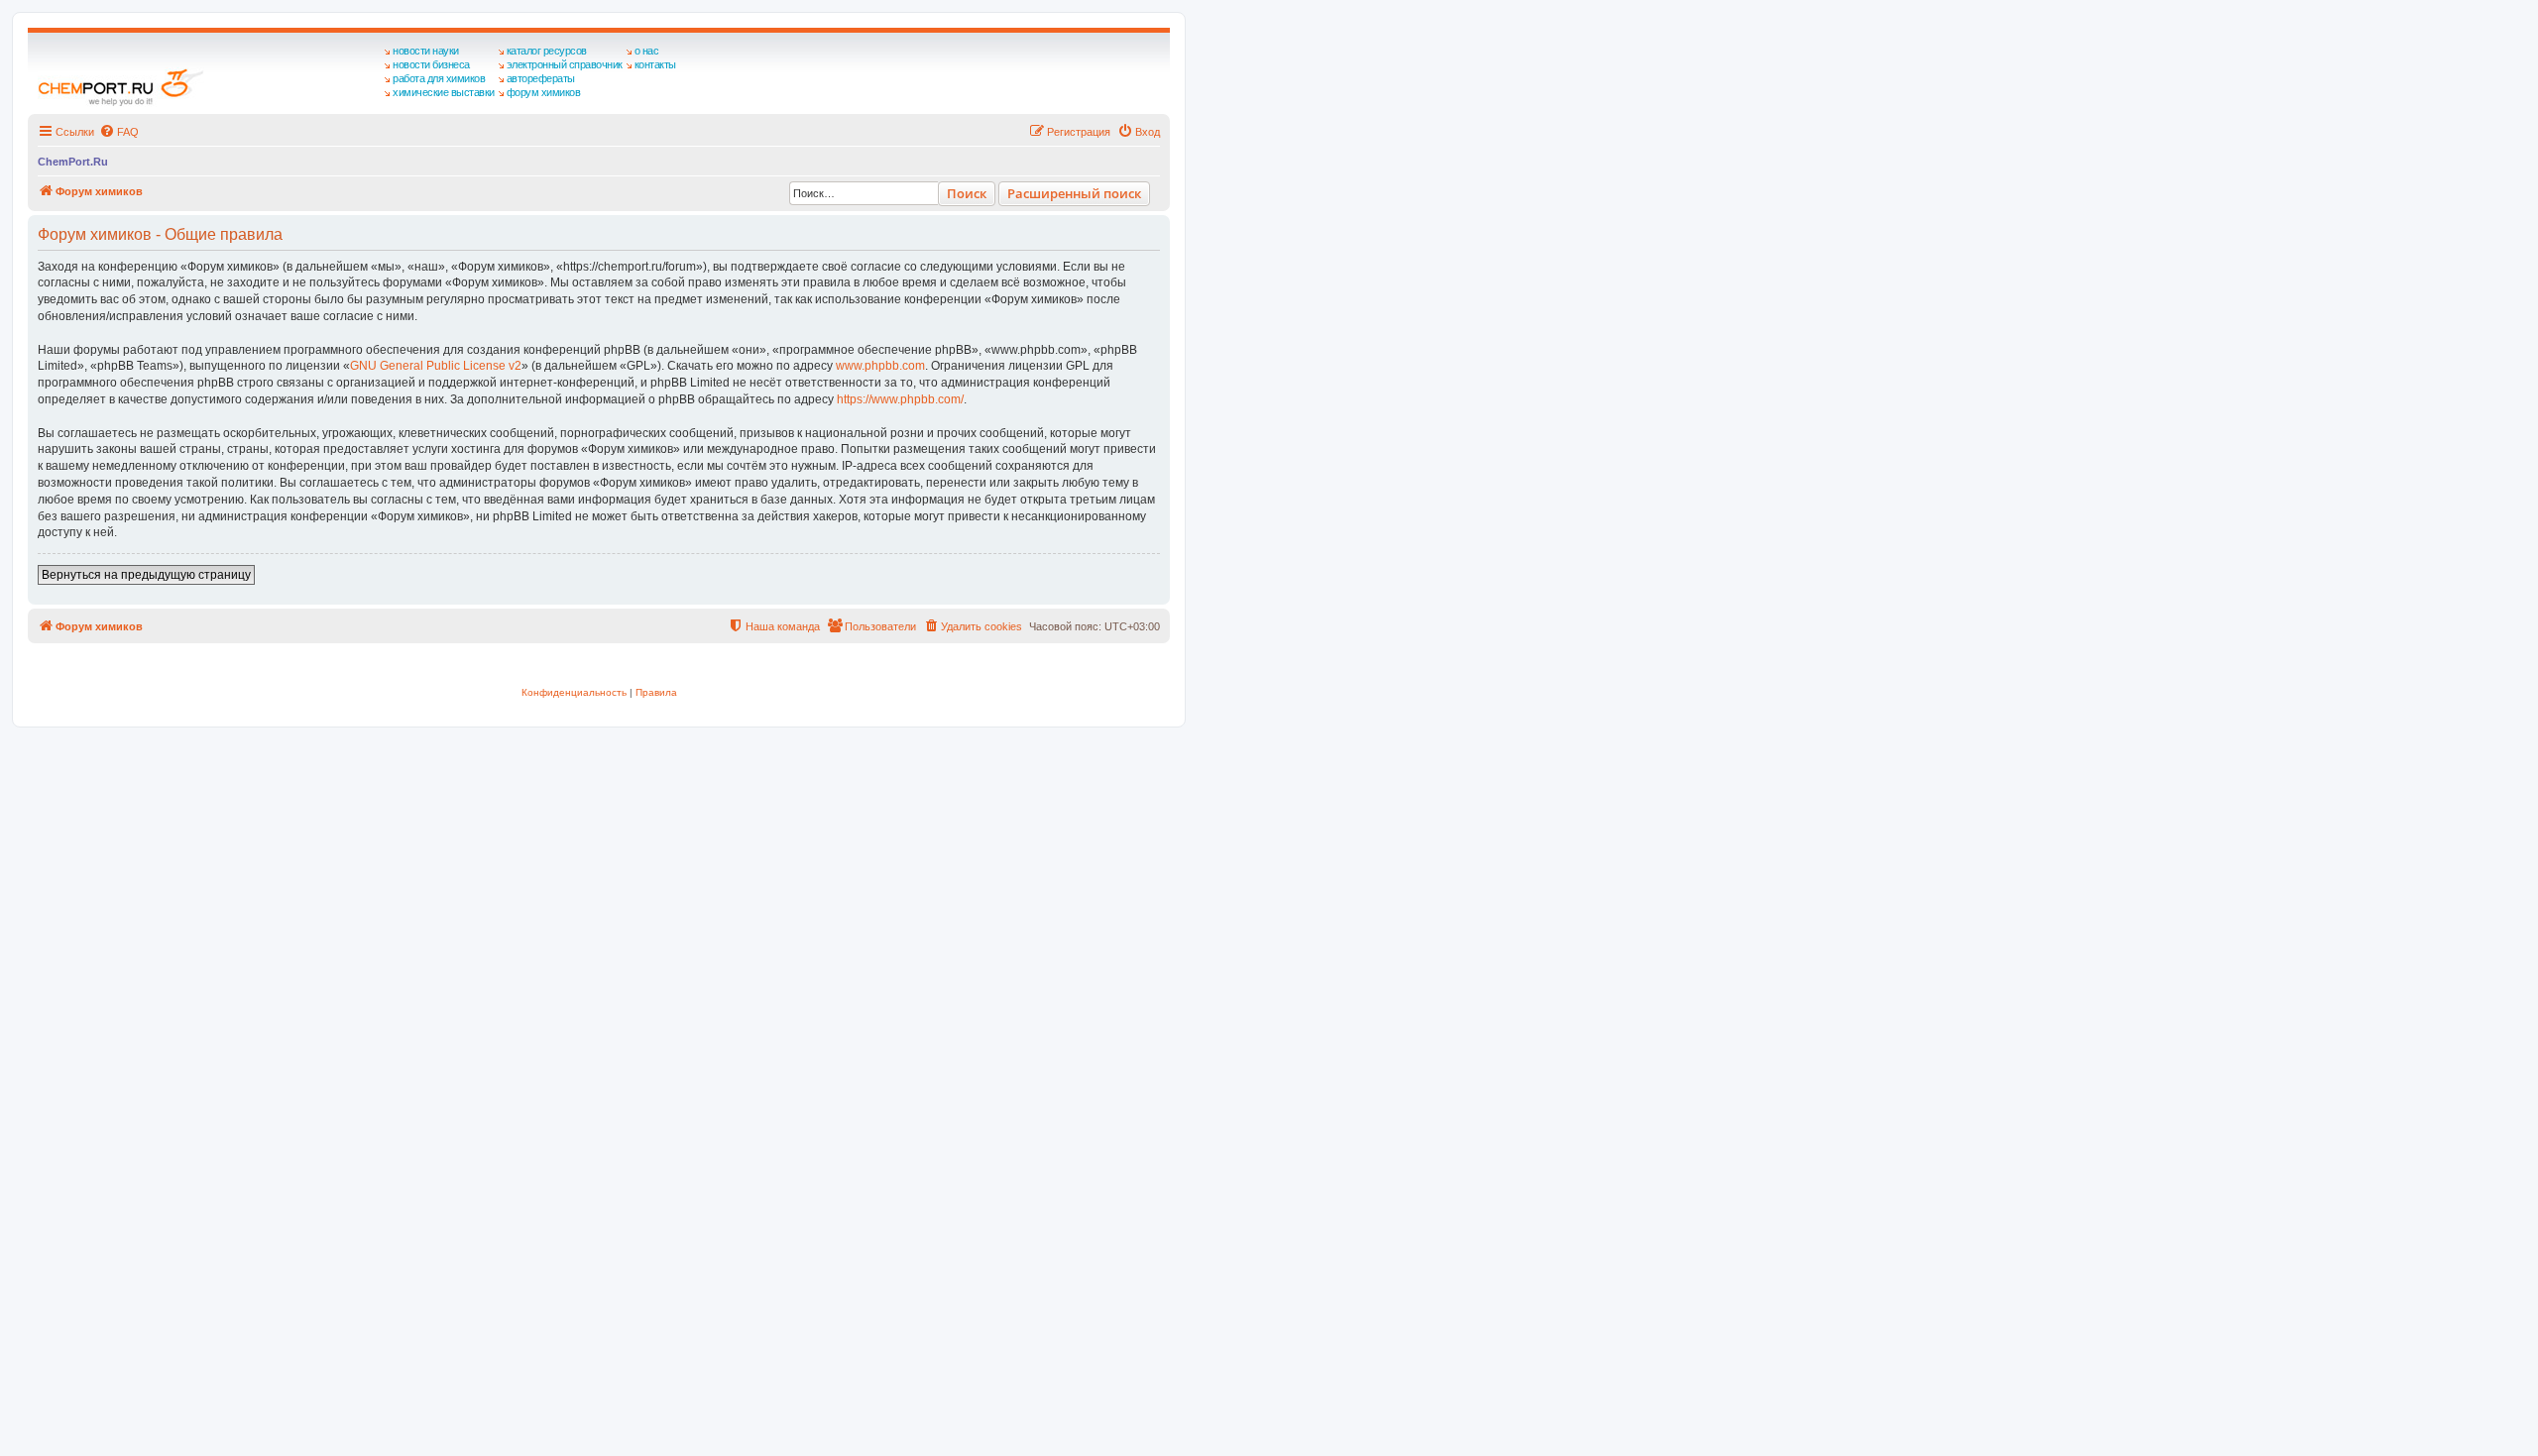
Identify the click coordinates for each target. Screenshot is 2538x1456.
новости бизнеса (431, 64)
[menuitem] (119, 132)
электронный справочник (565, 64)
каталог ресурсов (547, 51)
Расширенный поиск (1074, 193)
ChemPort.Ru (73, 162)
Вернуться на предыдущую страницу (146, 575)
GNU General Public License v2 (436, 366)
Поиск (967, 193)
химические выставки (444, 92)
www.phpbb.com (880, 366)
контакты (655, 64)
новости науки (426, 51)
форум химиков (544, 92)
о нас (647, 51)
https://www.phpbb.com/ (900, 399)
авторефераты (541, 78)
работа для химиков (439, 78)
